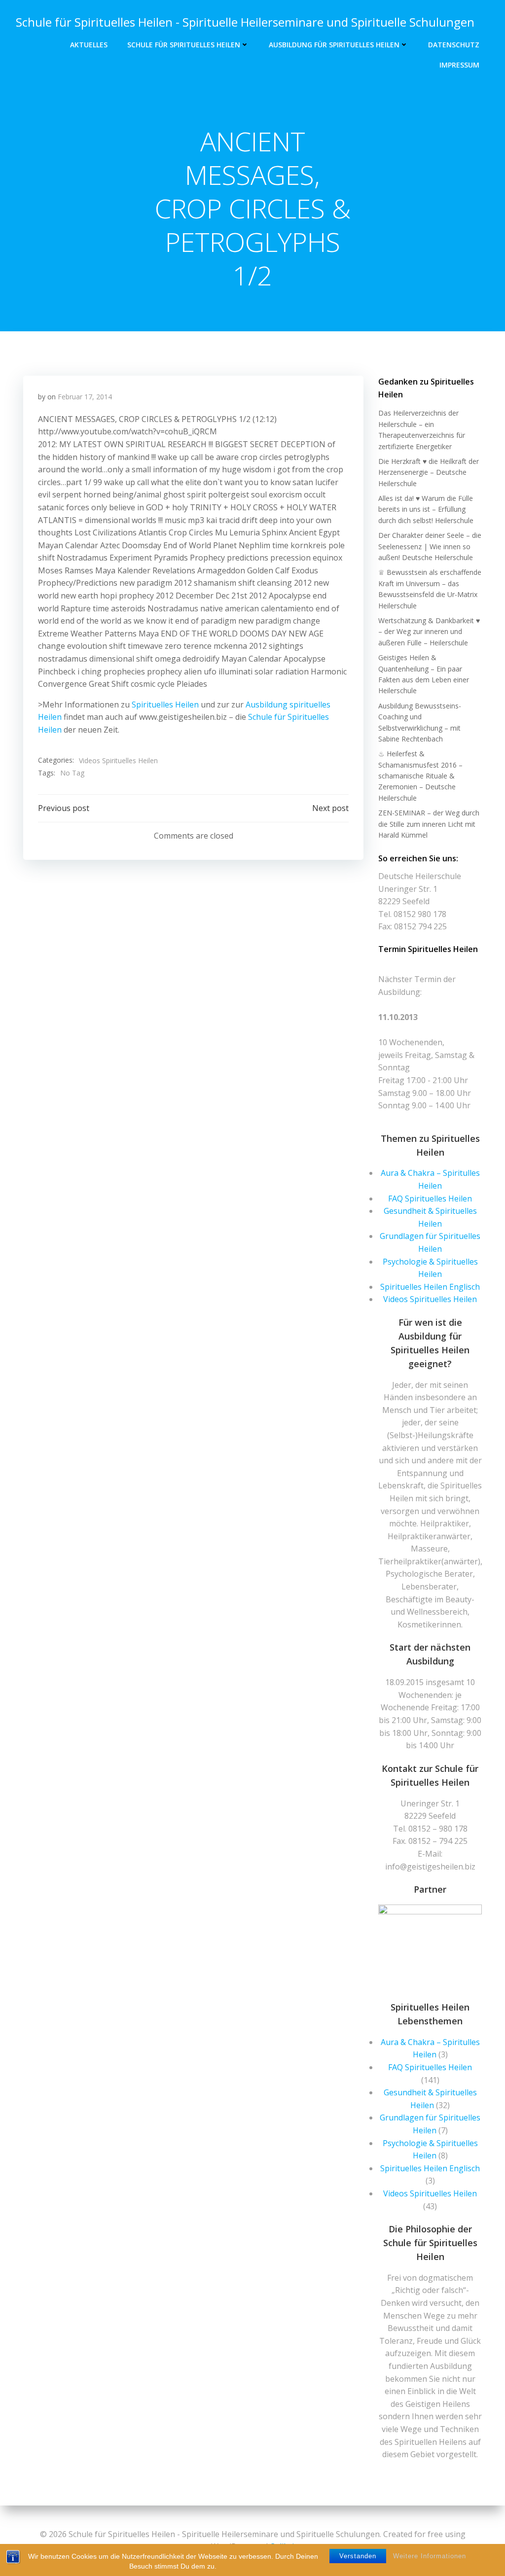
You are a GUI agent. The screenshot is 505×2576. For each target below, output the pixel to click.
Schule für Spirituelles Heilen (184, 45)
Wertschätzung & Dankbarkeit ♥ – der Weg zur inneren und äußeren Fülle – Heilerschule (429, 632)
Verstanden (358, 2556)
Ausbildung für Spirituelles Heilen (334, 45)
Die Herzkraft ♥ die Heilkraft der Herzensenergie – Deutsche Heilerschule (429, 472)
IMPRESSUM (459, 65)
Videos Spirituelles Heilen (118, 760)
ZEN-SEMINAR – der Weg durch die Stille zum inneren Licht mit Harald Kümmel (429, 824)
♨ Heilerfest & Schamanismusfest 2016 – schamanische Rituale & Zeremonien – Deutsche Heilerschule (420, 776)
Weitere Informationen (430, 2556)
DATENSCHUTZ (454, 45)
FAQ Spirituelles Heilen (430, 1199)
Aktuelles (89, 45)
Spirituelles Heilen (165, 705)
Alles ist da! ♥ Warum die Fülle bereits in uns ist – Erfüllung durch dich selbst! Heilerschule (426, 509)
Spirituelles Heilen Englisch (430, 1287)
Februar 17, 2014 (85, 397)
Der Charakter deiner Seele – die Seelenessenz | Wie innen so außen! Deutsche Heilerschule (430, 546)
